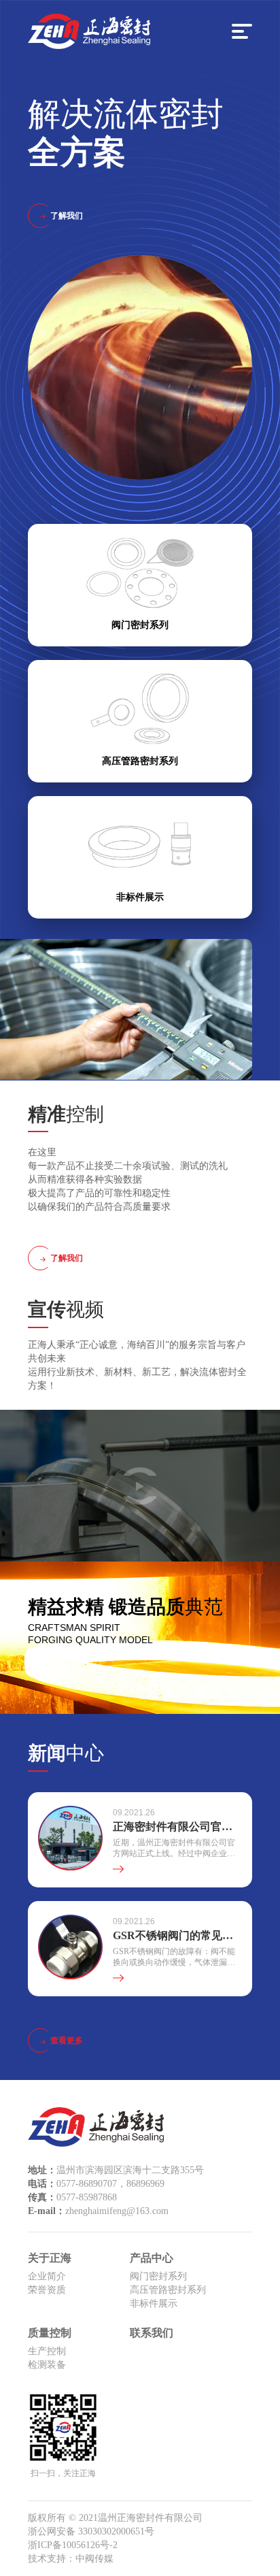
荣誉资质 (47, 2290)
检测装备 (47, 2365)
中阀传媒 (94, 2559)
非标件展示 (154, 2303)
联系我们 (152, 2333)
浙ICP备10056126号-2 (73, 2545)
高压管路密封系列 (168, 2290)
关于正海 (50, 2258)
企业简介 (47, 2276)
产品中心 (152, 2258)
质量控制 (50, 2333)
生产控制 (47, 2351)
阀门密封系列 (158, 2276)
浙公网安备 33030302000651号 (91, 2531)
